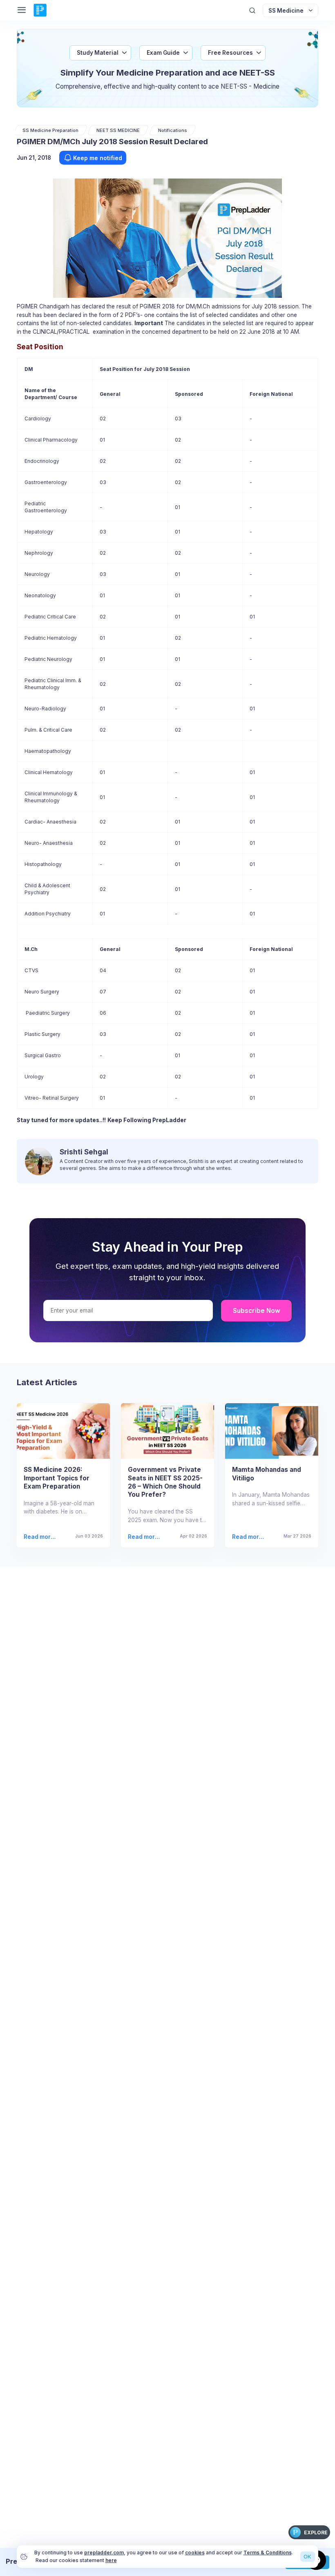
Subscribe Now (257, 1311)
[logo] (40, 11)
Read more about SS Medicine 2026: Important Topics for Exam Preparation (41, 1537)
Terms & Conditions (268, 2553)
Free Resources (230, 53)
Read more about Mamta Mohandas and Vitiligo (248, 1537)
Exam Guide (163, 53)
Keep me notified (98, 158)
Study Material (98, 53)
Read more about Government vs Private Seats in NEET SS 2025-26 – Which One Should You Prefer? (144, 1537)
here (111, 2560)
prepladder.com (104, 2553)
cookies (195, 2553)
